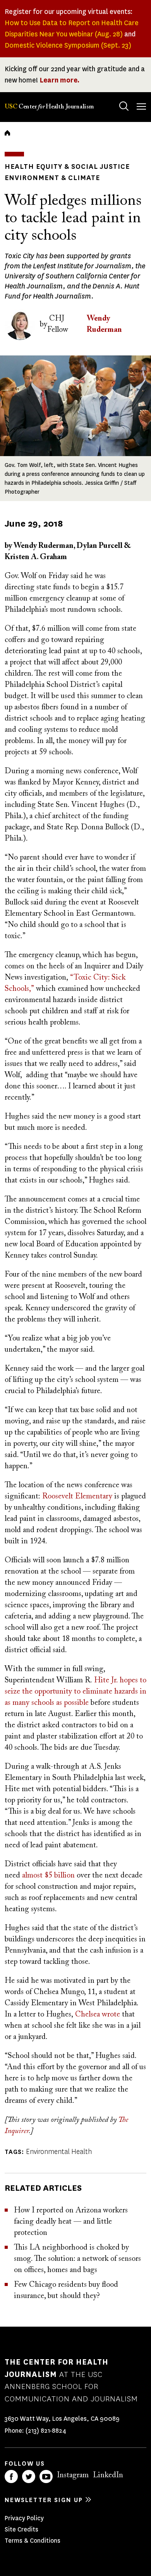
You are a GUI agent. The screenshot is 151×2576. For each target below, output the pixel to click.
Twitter (29, 2476)
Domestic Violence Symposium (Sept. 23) (68, 45)
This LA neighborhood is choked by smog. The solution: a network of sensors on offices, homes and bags (77, 2259)
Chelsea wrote (98, 2015)
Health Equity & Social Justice (67, 166)
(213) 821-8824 (46, 2431)
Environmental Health (59, 2152)
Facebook (11, 2476)
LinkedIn (108, 2475)
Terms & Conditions (33, 2541)
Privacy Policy (24, 2518)
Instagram (73, 2475)
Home (7, 133)
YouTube (46, 2476)
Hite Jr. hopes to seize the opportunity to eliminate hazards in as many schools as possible (75, 1692)
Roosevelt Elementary (78, 1497)
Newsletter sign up (44, 2500)
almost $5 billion (49, 1876)
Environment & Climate (52, 178)
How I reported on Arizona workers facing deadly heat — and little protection (71, 2222)
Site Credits (21, 2529)
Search (124, 106)
